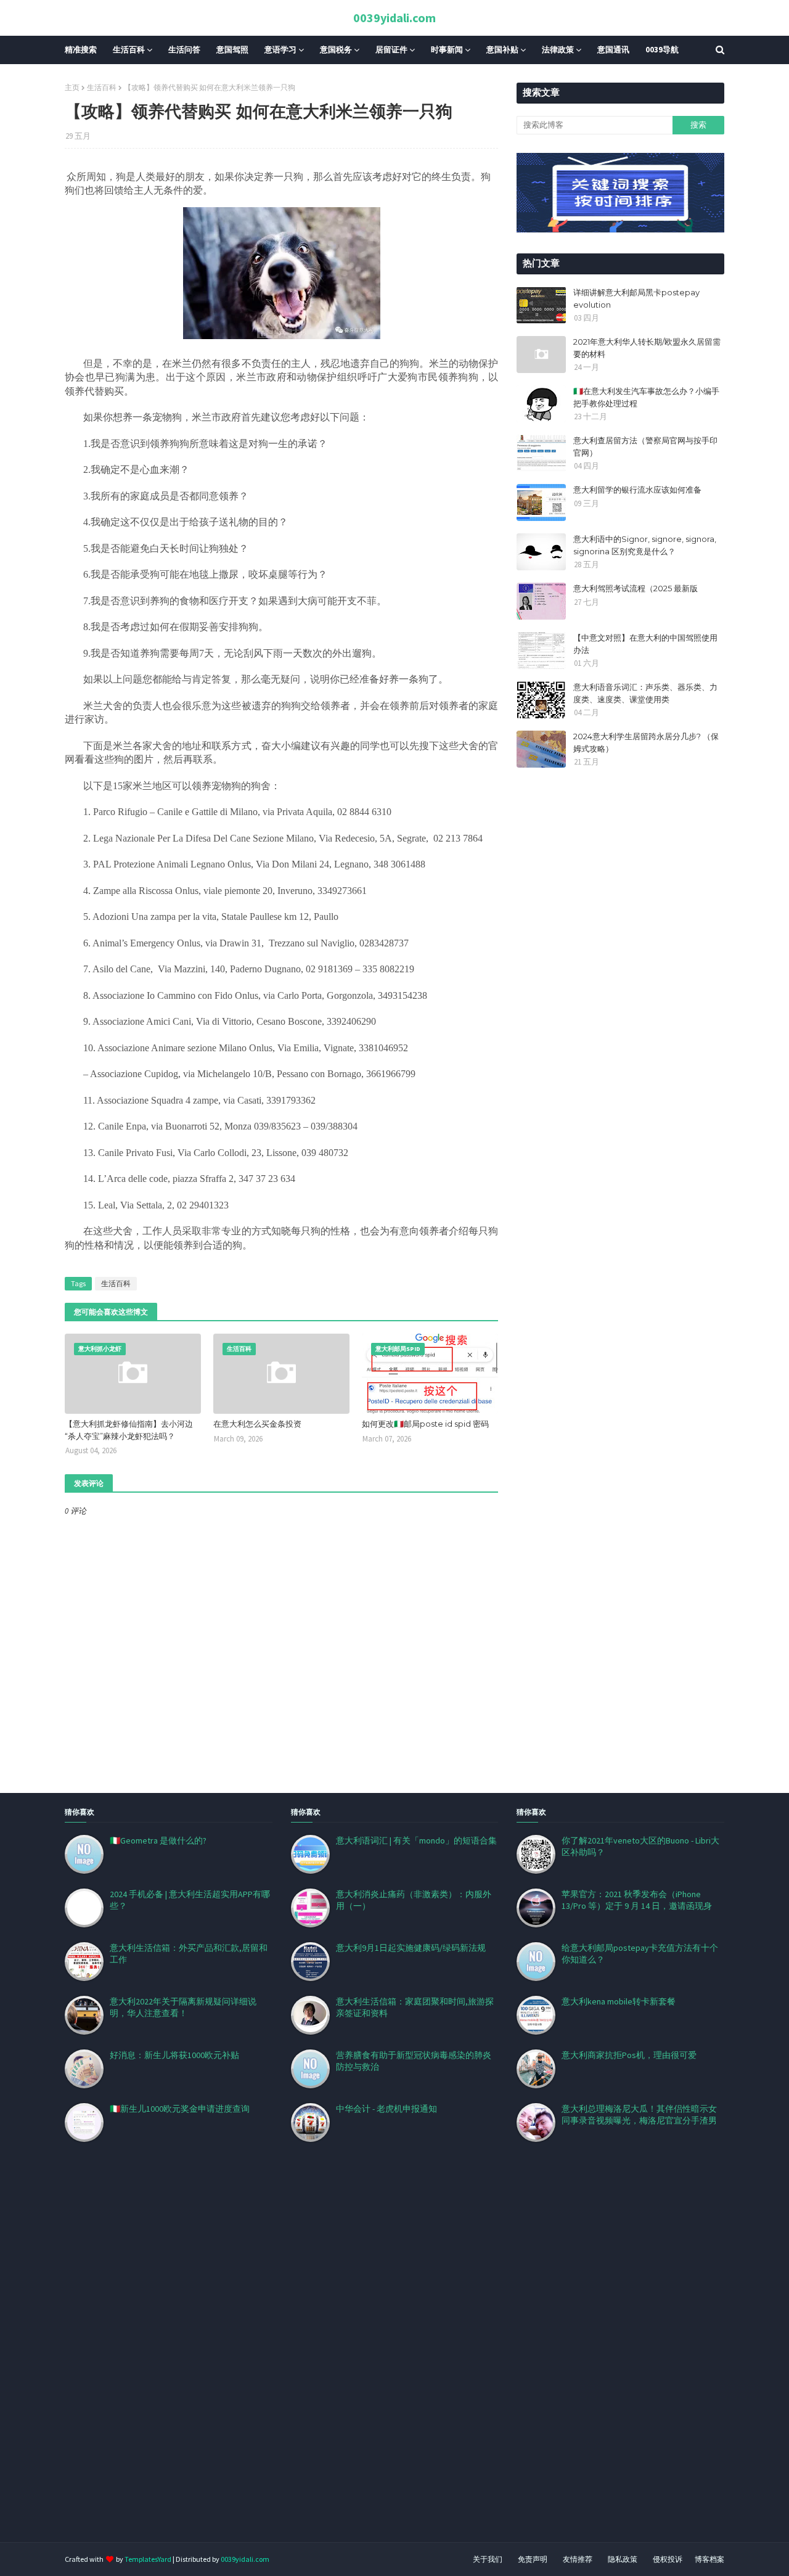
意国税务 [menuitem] (336, 50)
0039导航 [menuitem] (662, 50)
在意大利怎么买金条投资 (257, 1424)
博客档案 (709, 2559)
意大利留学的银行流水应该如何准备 (637, 490)
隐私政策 (623, 2559)
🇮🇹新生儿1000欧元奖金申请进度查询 (180, 2109)
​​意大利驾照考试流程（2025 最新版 (636, 588)
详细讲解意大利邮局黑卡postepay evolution (636, 298)
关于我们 (488, 2559)
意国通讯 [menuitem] (613, 50)
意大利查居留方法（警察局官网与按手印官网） (645, 446)
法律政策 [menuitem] (558, 50)
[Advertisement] (370, 2357)
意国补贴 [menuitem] (502, 50)
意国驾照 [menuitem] (232, 50)
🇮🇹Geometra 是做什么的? (158, 1840)
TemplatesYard (148, 2559)
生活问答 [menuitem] (184, 50)
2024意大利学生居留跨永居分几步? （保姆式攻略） (646, 742)
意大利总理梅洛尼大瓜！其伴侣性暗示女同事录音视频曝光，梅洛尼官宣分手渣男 (639, 2115)
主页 (72, 87)
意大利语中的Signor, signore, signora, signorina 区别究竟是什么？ (645, 545)
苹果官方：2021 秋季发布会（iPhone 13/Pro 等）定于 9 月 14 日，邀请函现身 (637, 1900)
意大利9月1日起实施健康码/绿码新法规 (411, 1948)
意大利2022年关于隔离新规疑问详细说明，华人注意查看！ (183, 2007)
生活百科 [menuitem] (129, 50)
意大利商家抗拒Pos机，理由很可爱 (629, 2055)
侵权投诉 (668, 2559)
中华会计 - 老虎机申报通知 (386, 2109)
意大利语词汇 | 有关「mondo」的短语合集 (416, 1840)
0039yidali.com (394, 18)
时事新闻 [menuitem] (447, 50)
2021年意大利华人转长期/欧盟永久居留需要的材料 (647, 348)
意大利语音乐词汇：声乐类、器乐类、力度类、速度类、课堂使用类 (645, 693)
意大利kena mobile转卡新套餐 (619, 2001)
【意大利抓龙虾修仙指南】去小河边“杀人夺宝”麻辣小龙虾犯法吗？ (129, 1430)
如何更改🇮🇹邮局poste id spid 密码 (425, 1424)
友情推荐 (578, 2559)
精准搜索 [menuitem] (81, 50)
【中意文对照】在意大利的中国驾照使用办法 (645, 644)
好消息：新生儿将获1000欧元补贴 (174, 2055)
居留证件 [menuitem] (391, 50)
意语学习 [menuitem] (280, 50)
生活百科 (102, 87)
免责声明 (533, 2559)
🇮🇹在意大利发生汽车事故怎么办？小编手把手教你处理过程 (646, 397)
